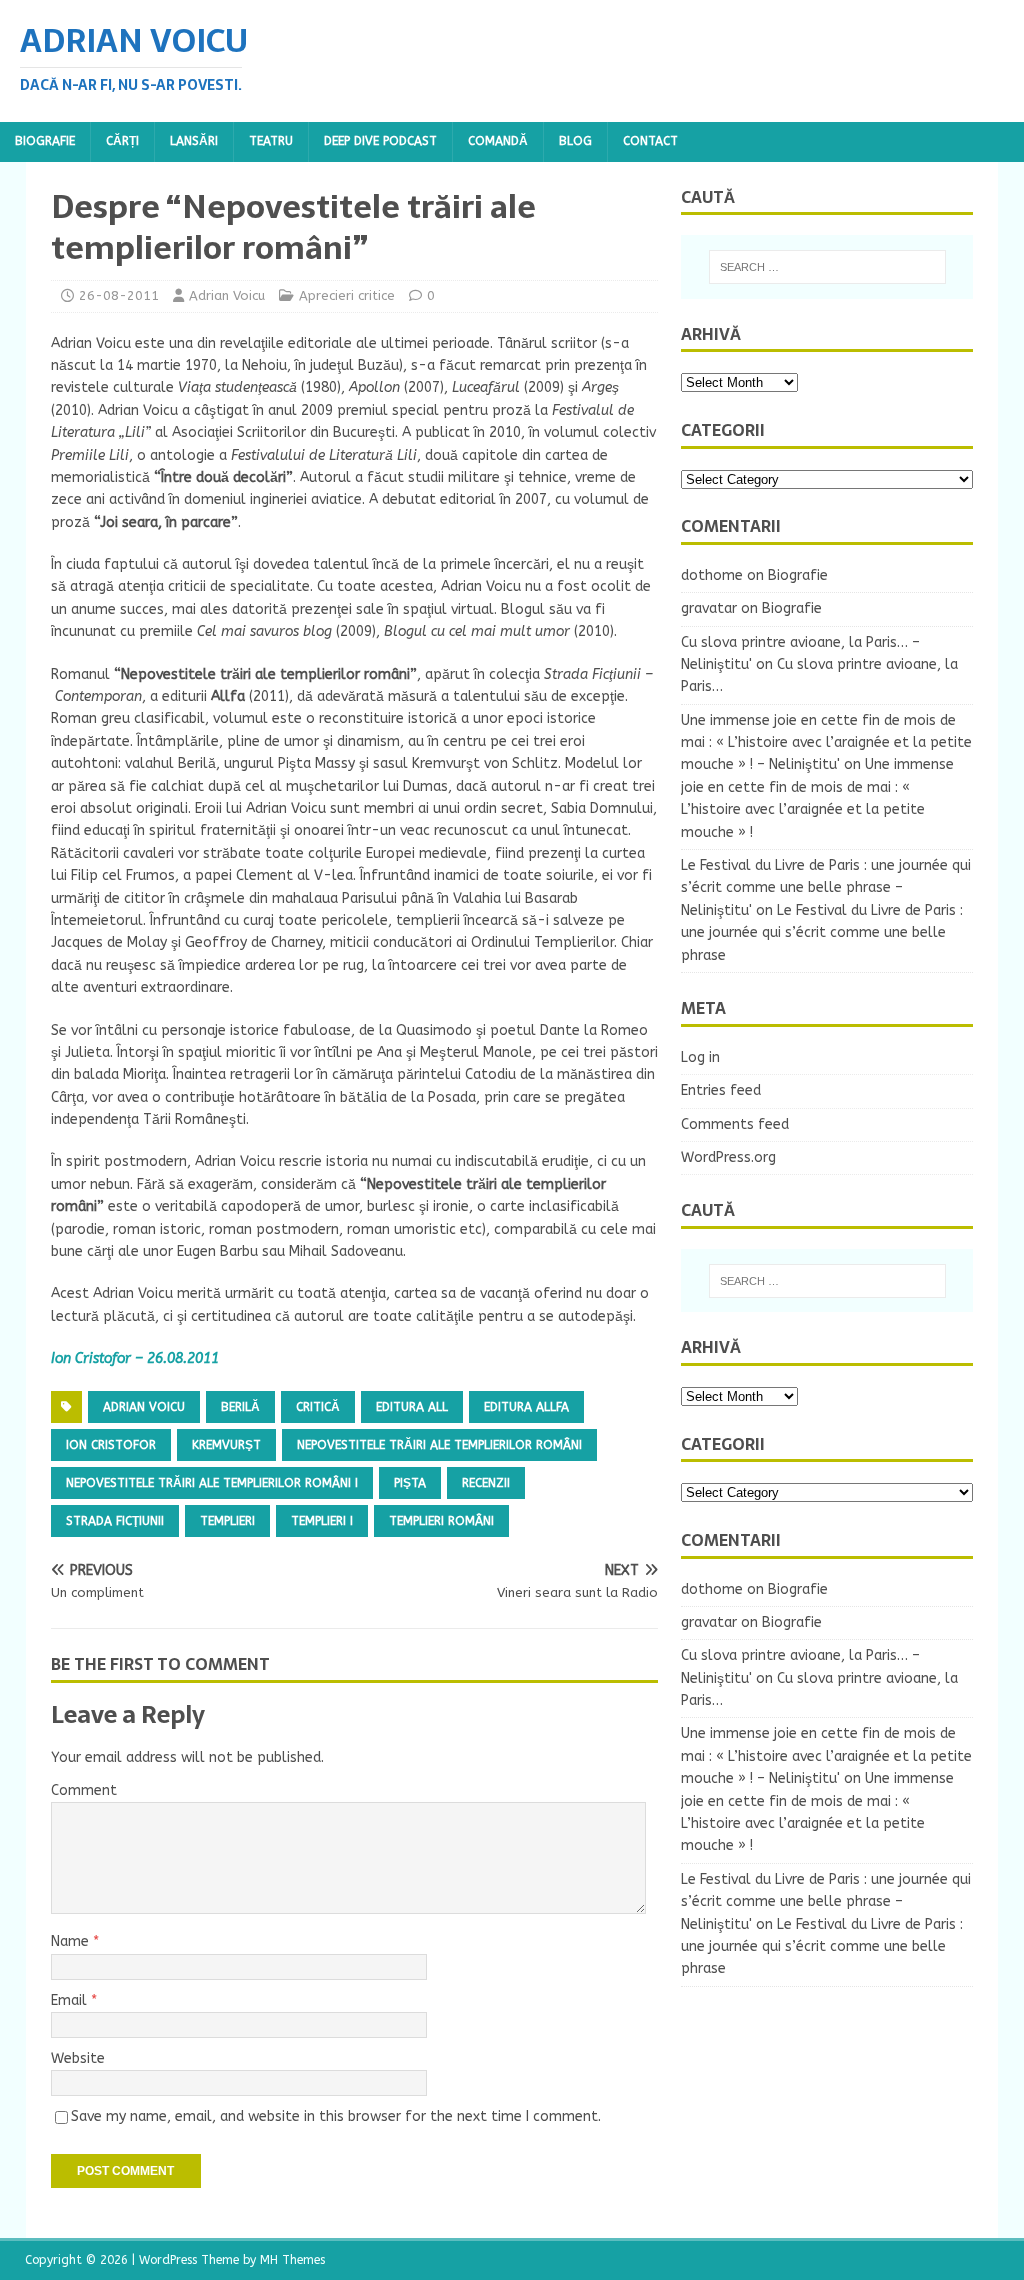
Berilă (240, 1407)
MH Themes (292, 2260)
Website (78, 2058)
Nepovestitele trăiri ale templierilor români (439, 1445)
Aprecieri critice (347, 295)
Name (72, 1941)
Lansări (194, 141)
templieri (227, 1521)
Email (71, 2000)
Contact (650, 141)
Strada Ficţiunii (115, 1521)
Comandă (498, 141)
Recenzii (486, 1483)
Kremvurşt (226, 1445)
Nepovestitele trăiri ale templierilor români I (212, 1483)
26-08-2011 (119, 295)
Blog (575, 141)
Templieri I (322, 1521)
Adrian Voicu (227, 295)
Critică (318, 1407)
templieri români (441, 1521)
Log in (700, 1057)
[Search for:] (827, 267)
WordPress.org (728, 1157)
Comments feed (735, 1124)
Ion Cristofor (111, 1445)
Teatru (271, 141)
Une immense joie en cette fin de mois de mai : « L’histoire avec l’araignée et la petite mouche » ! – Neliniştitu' (826, 743)
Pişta (410, 1483)
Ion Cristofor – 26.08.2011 (135, 1358)
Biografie (45, 141)
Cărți (122, 141)
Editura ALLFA (526, 1407)
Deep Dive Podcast (380, 141)
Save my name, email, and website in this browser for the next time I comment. (336, 2116)
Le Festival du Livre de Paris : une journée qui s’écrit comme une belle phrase (822, 933)
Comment (84, 1790)
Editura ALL (412, 1407)
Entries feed (721, 1090)
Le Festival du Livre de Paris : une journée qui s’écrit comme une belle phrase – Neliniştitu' (826, 888)
